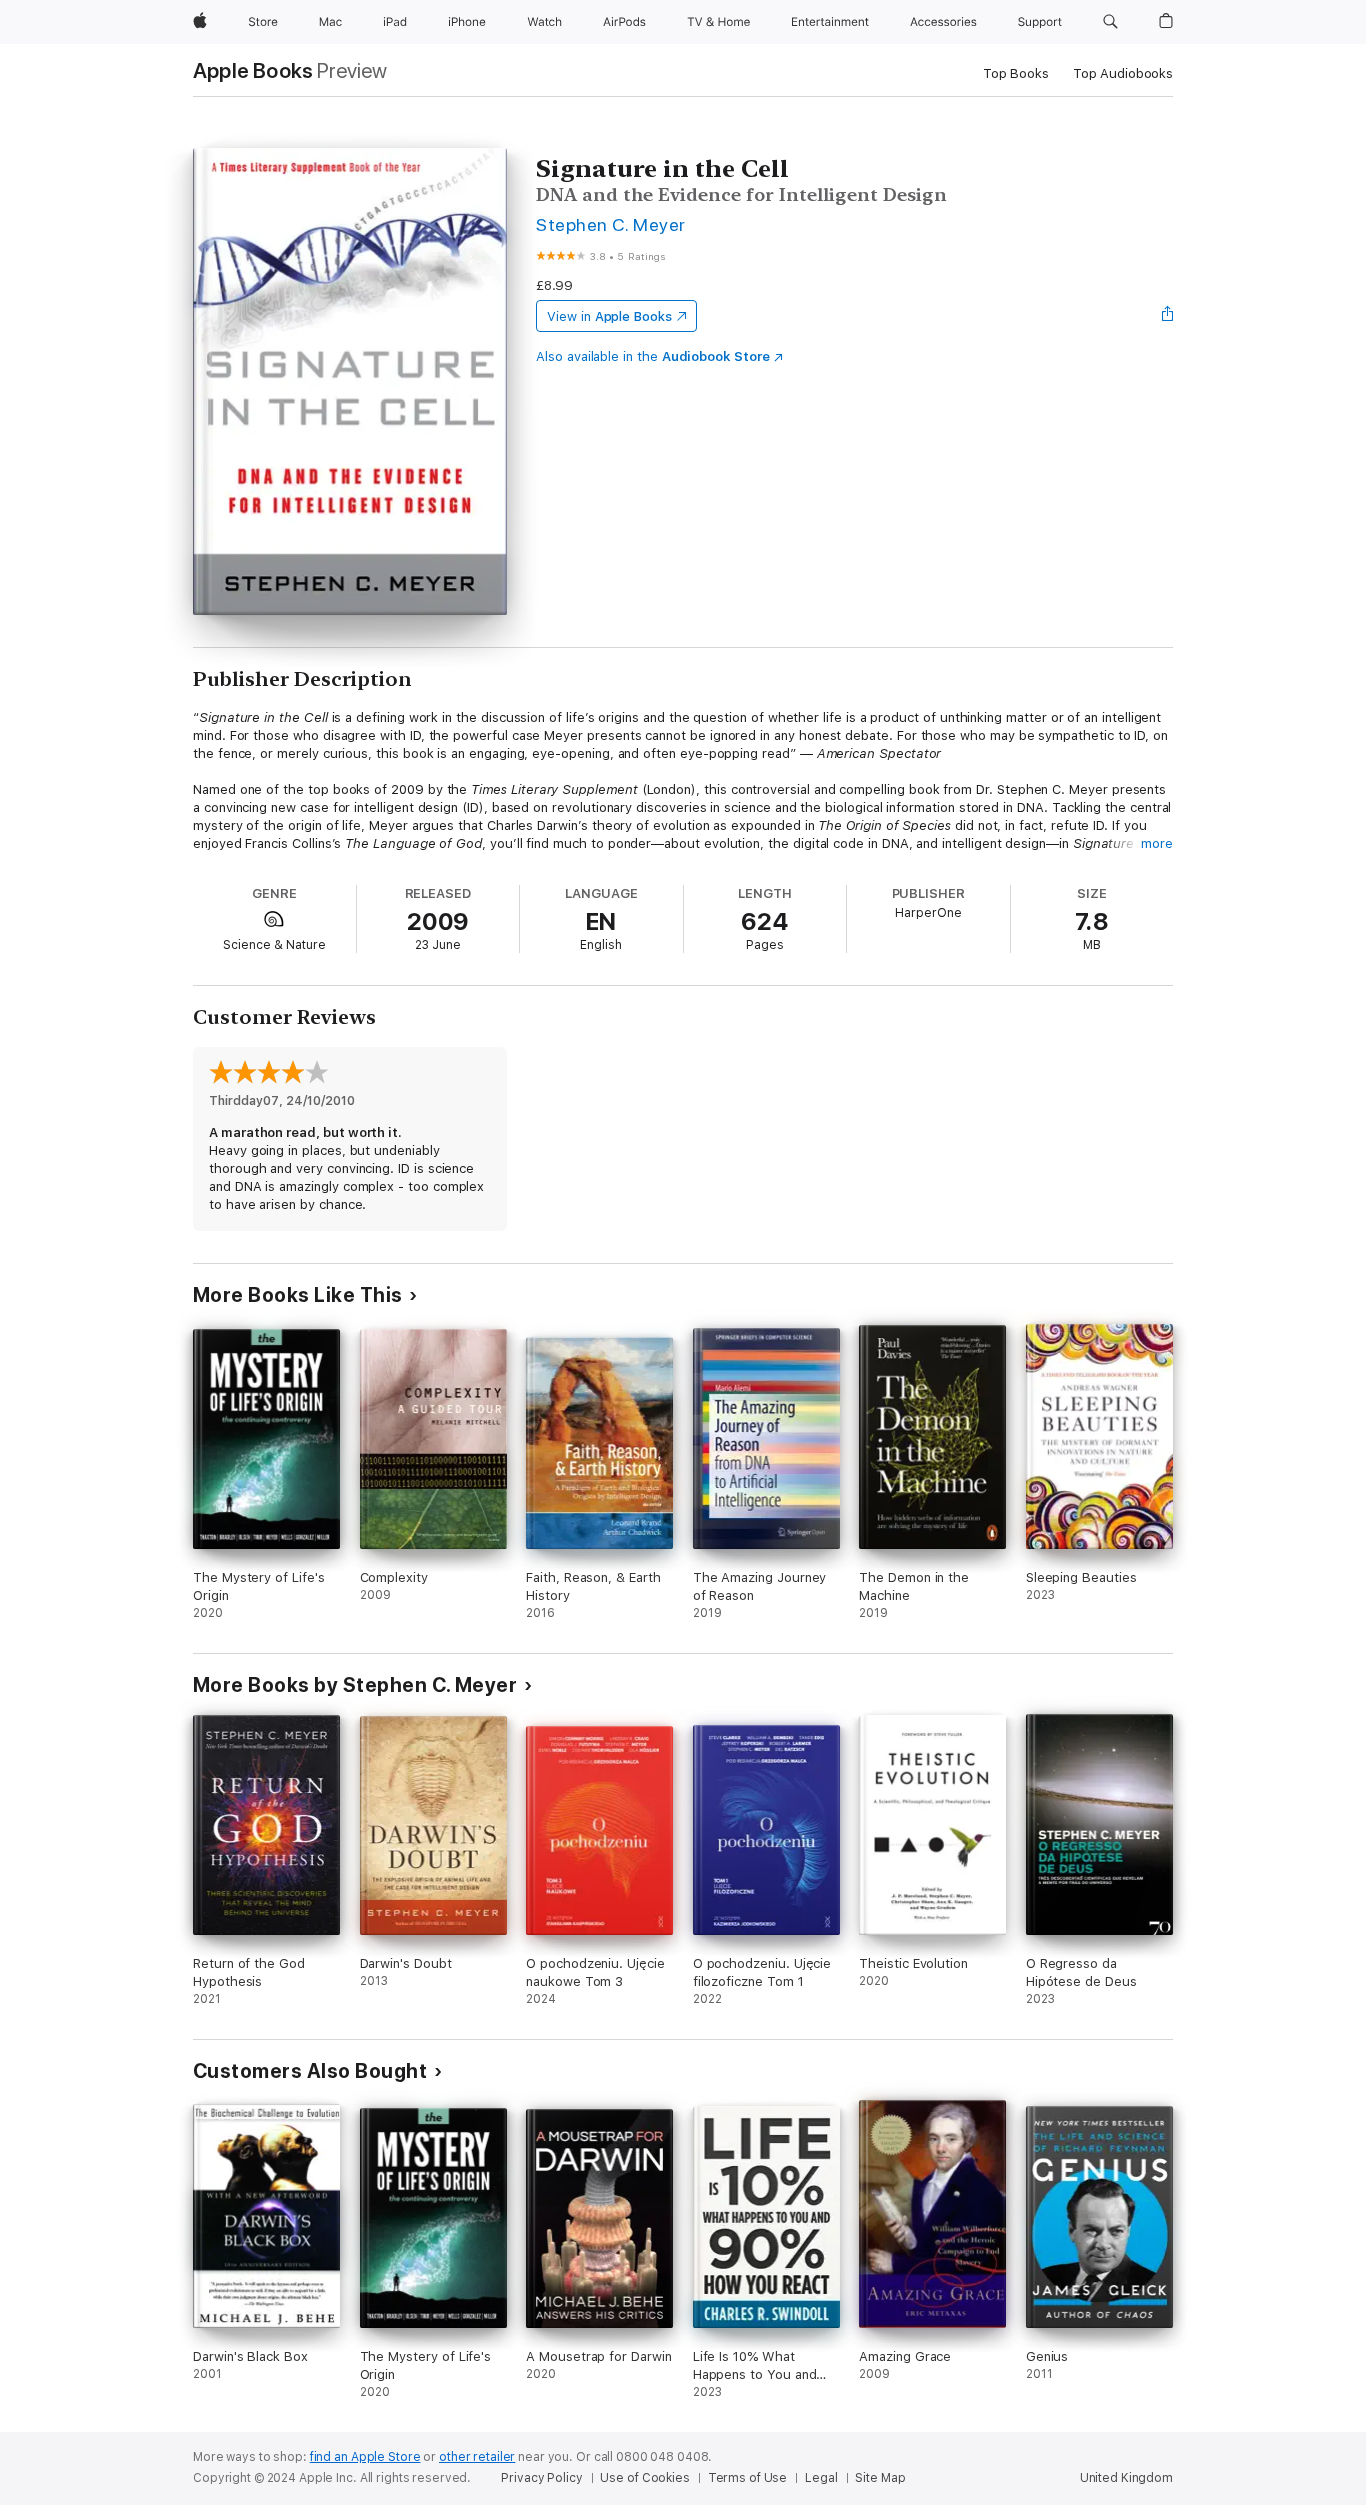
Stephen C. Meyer (611, 224)
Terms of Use (748, 2478)
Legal (821, 2478)
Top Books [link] (1016, 73)
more (1157, 843)
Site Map (880, 2478)
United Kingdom (1126, 2478)
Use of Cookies (644, 2478)
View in (609, 316)
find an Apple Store (365, 2457)
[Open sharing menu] (1168, 316)
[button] (1110, 22)
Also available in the (653, 356)
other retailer (477, 2457)
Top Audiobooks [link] (1123, 73)
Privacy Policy (541, 2478)
